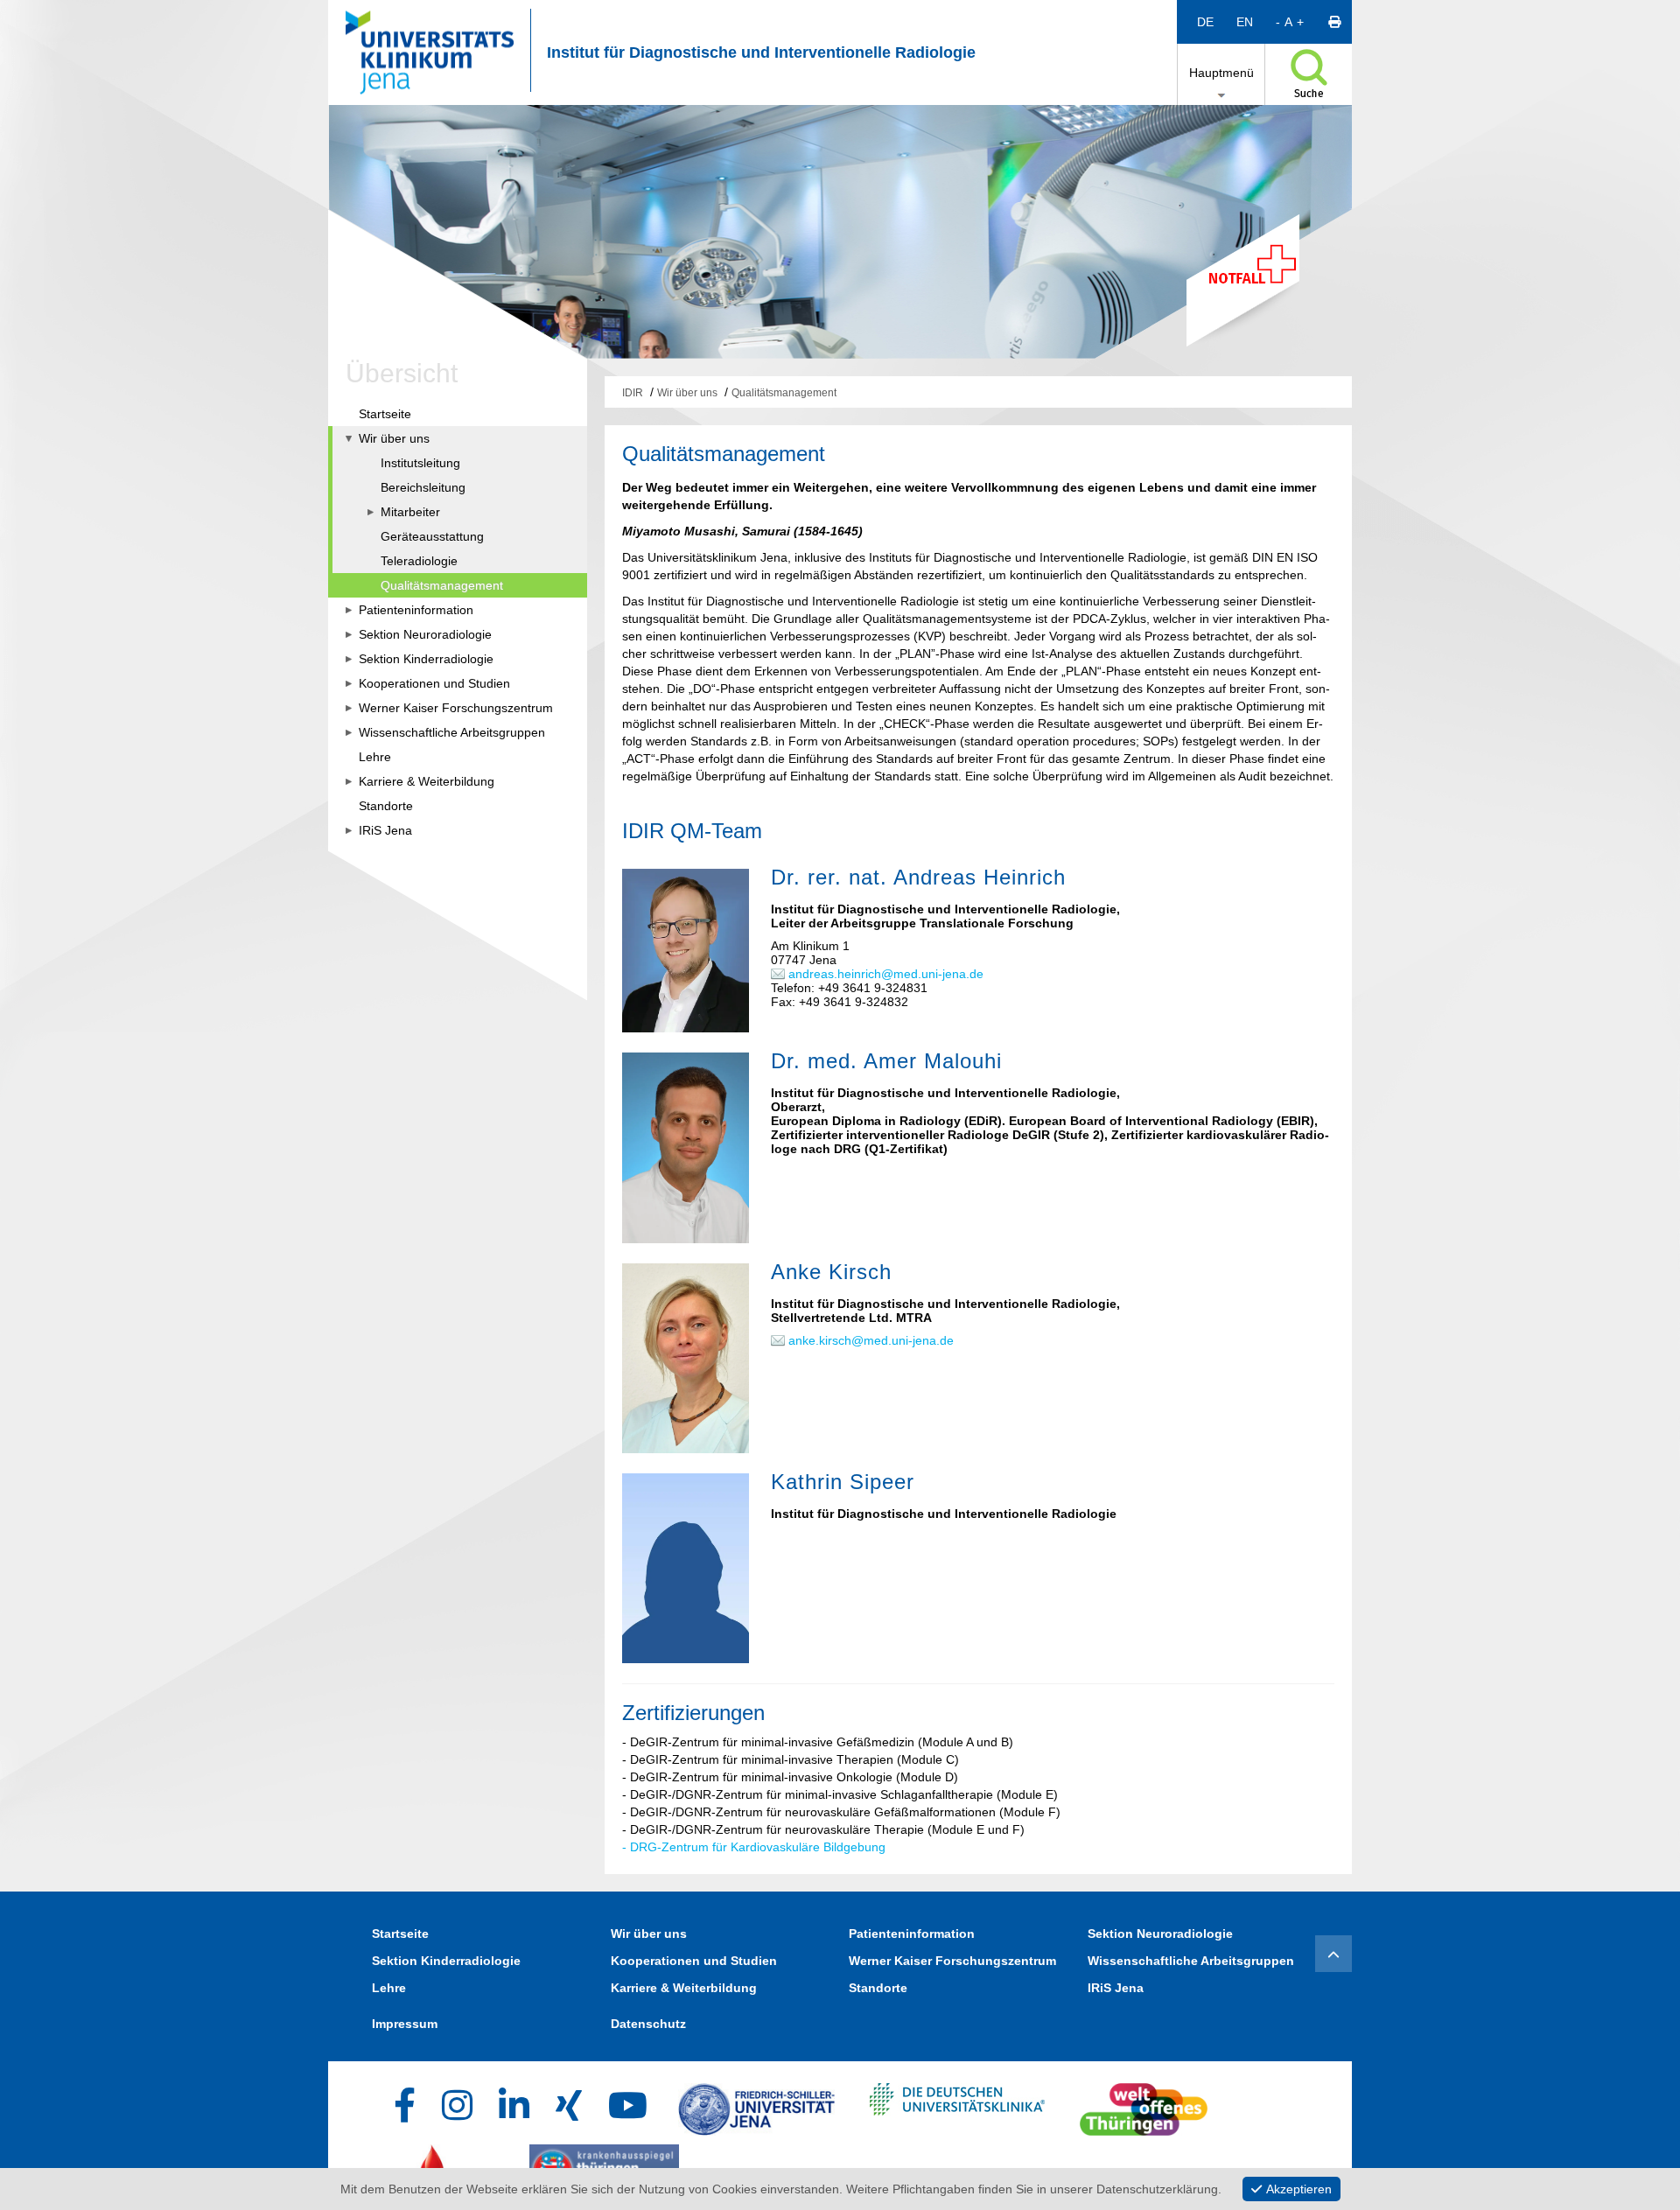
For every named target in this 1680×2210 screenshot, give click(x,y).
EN (1245, 22)
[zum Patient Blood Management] (446, 2166)
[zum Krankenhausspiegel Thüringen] (604, 2166)
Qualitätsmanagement (784, 393)
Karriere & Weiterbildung (684, 1988)
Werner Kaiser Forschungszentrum (952, 1961)
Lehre (389, 1988)
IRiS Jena (1116, 1988)
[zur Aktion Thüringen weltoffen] (1144, 2105)
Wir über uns (687, 393)
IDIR (633, 393)
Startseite (400, 1934)
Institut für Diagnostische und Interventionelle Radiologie (761, 52)
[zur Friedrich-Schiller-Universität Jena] (756, 2105)
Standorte (878, 1988)
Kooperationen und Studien (694, 1961)
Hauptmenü (1221, 73)
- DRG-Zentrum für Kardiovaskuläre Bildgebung (754, 1847)
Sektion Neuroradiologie (1160, 1934)
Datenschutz (648, 2024)
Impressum (405, 2024)
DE (1205, 22)
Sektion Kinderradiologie (446, 1961)
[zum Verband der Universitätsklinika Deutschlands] (957, 2105)
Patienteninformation (912, 1934)
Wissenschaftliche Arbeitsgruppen (1191, 1961)
